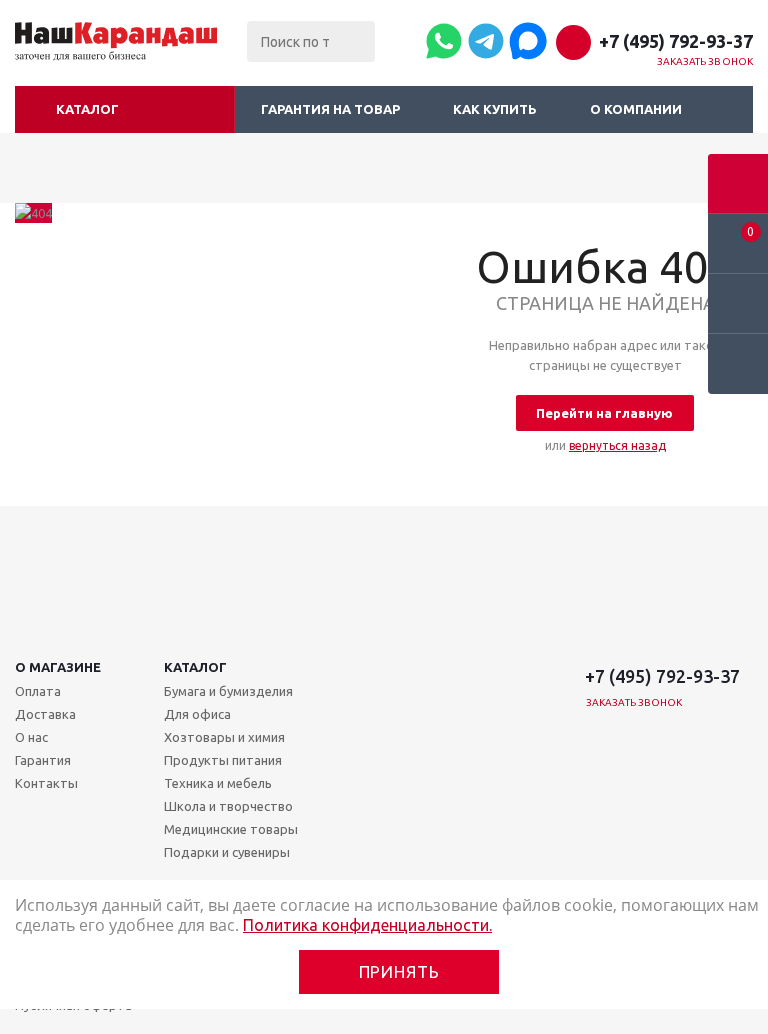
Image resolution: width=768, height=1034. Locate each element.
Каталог (87, 109)
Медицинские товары (231, 829)
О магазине (58, 667)
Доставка (45, 714)
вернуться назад (617, 445)
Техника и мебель (218, 783)
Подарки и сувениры (227, 852)
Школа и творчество (228, 806)
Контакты (46, 783)
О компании (636, 109)
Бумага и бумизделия (228, 691)
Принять (399, 971)
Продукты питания (223, 760)
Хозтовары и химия (224, 737)
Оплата (38, 691)
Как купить (495, 109)
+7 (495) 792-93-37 (676, 41)
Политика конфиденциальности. (367, 925)
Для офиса (197, 714)
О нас (31, 737)
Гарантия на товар (330, 109)
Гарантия (43, 760)
